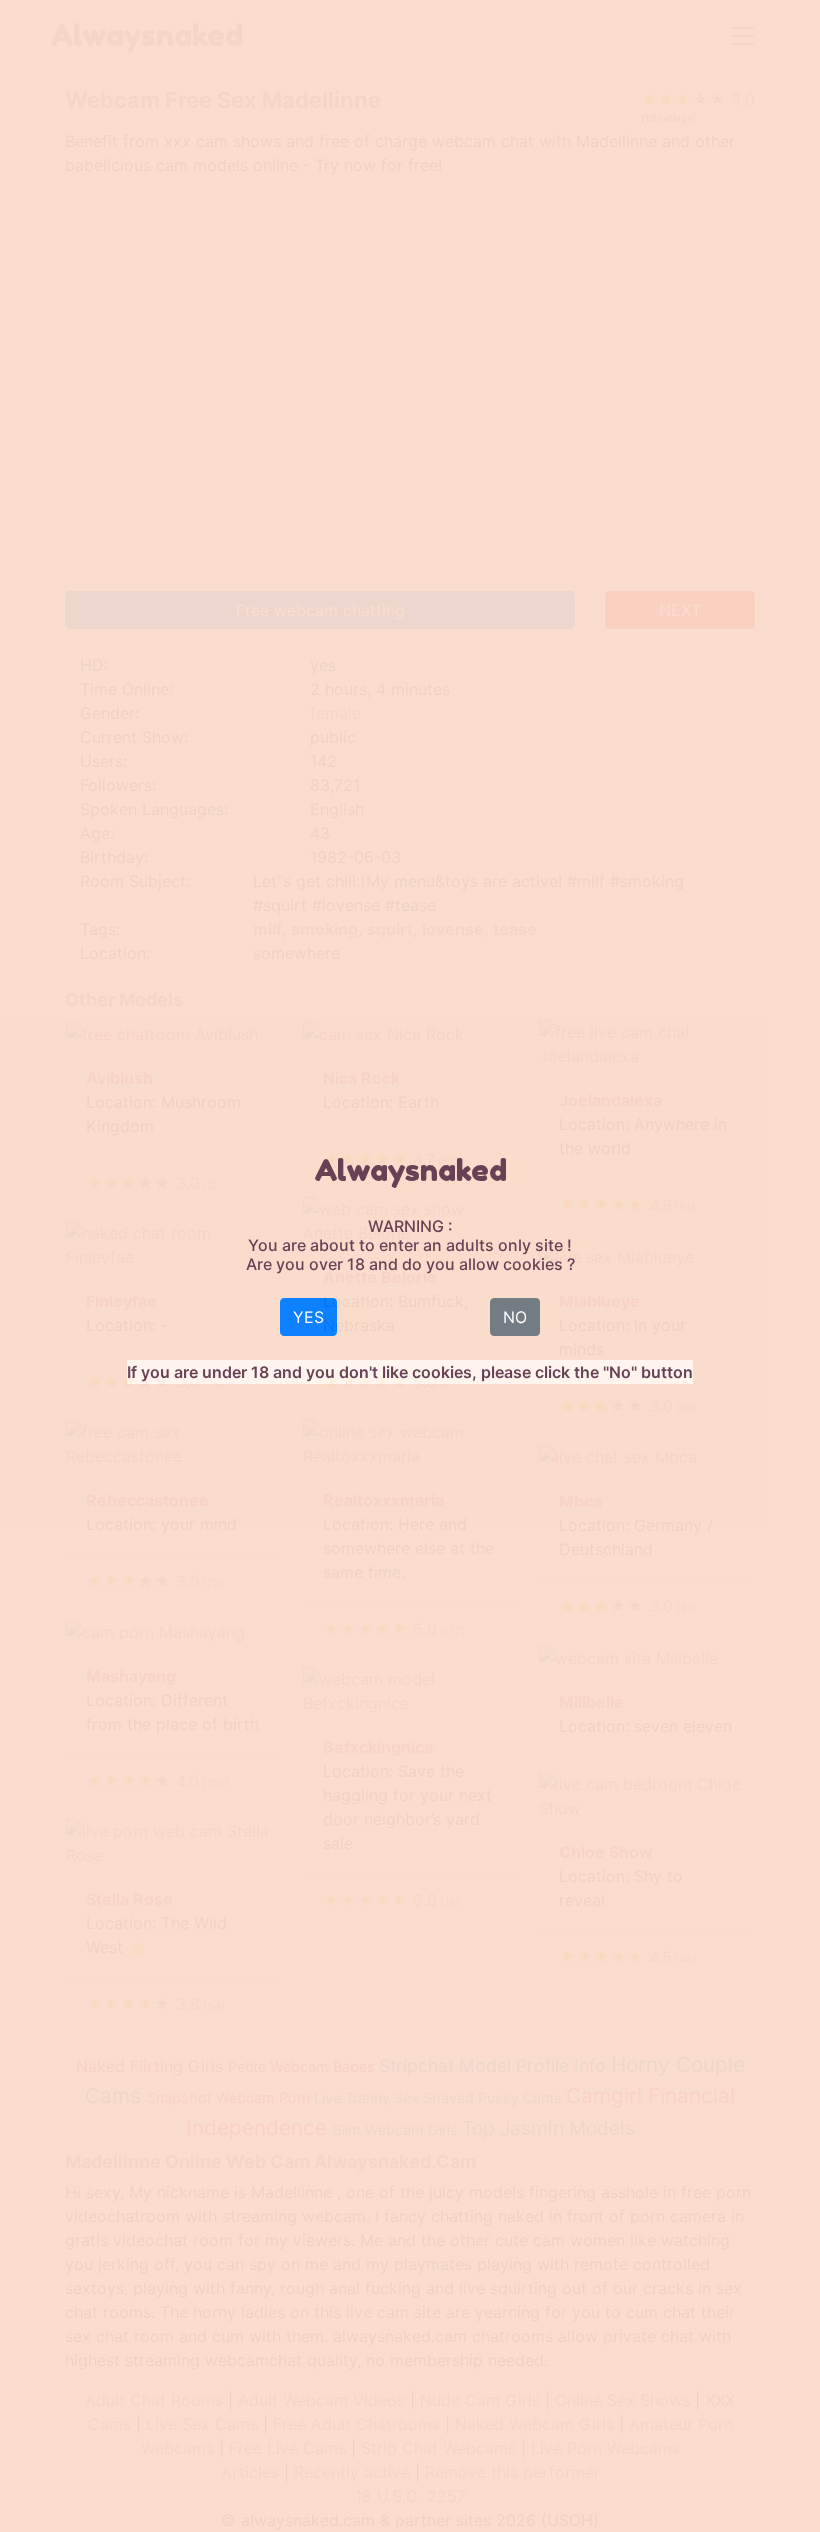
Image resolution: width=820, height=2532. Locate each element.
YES (308, 1317)
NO (515, 1317)
